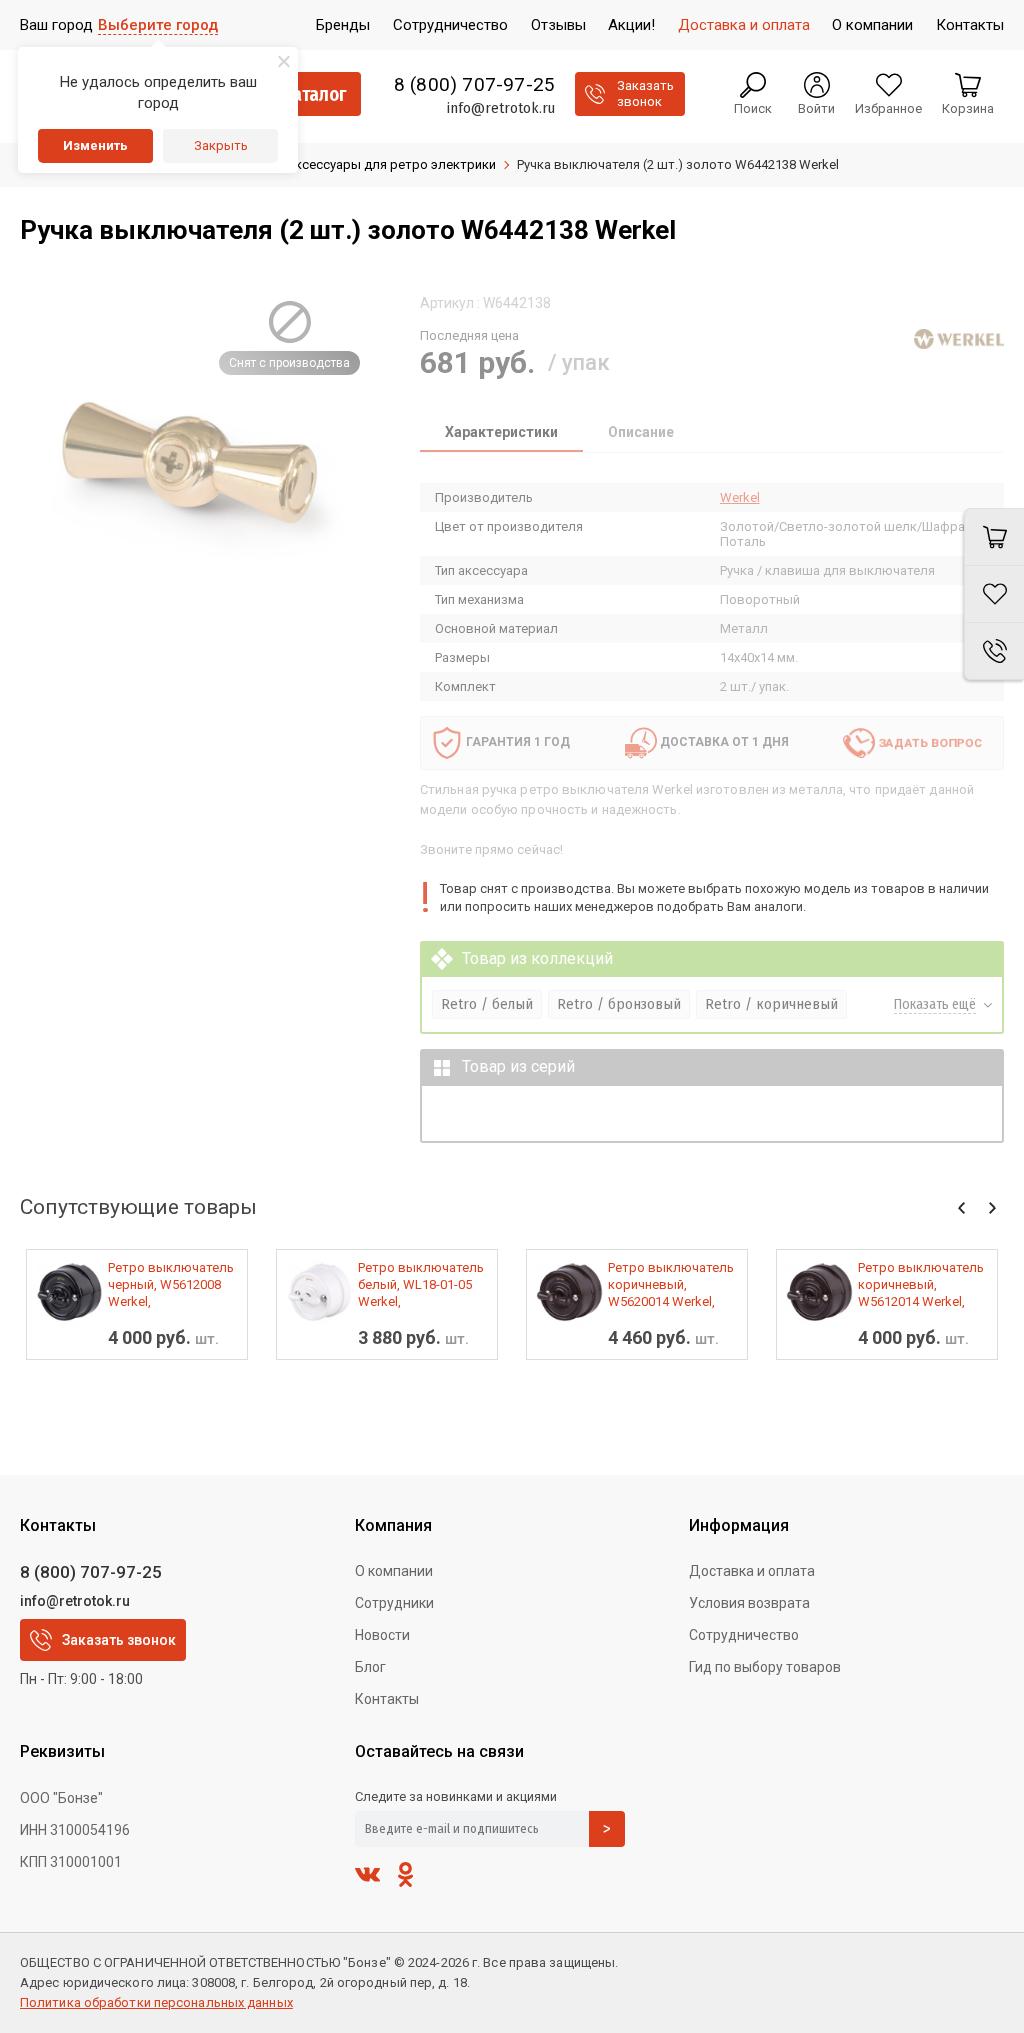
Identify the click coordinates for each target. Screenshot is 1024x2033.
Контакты (387, 1699)
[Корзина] (994, 537)
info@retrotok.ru (500, 108)
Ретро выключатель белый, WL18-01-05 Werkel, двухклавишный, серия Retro (421, 1285)
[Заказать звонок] (994, 651)
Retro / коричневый (771, 1004)
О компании (394, 1571)
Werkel (740, 497)
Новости (382, 1635)
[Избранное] (994, 594)
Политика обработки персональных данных (156, 2002)
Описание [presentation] (641, 432)
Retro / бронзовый (619, 1004)
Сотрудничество (744, 1635)
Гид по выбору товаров (765, 1667)
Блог (370, 1667)
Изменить (95, 145)
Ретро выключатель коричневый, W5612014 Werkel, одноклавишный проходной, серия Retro (921, 1285)
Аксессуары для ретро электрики (391, 164)
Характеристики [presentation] (501, 432)
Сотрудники (394, 1603)
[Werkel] (959, 339)
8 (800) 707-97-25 (474, 85)
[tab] (501, 434)
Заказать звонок (119, 1640)
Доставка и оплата (752, 1571)
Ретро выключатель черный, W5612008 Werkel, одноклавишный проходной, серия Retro (171, 1285)
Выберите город (158, 25)
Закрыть (221, 145)
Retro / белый (487, 1004)
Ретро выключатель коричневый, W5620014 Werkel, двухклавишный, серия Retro (671, 1285)
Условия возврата (749, 1603)
